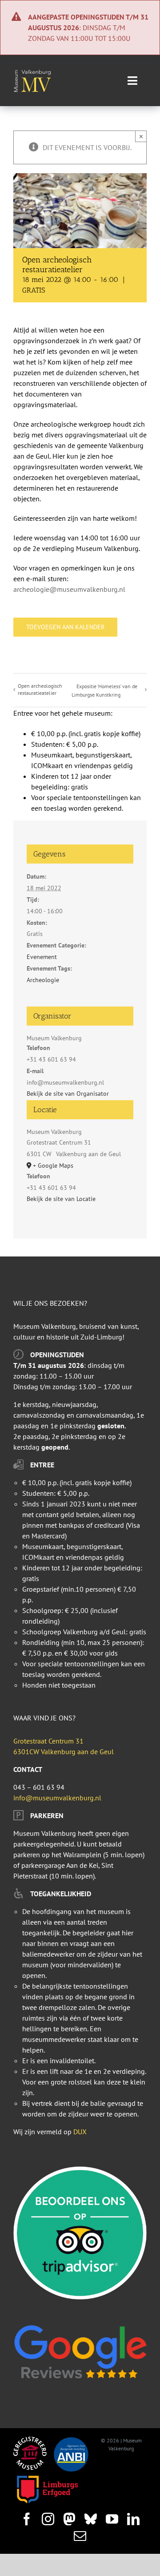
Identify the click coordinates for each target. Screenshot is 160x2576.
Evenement (42, 957)
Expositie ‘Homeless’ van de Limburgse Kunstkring (104, 690)
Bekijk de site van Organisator (68, 1094)
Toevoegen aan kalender (65, 627)
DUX (80, 2132)
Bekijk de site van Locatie (61, 1199)
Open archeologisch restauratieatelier (40, 689)
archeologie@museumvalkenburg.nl (69, 589)
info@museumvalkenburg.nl (57, 1798)
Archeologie (43, 980)
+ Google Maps (53, 1165)
